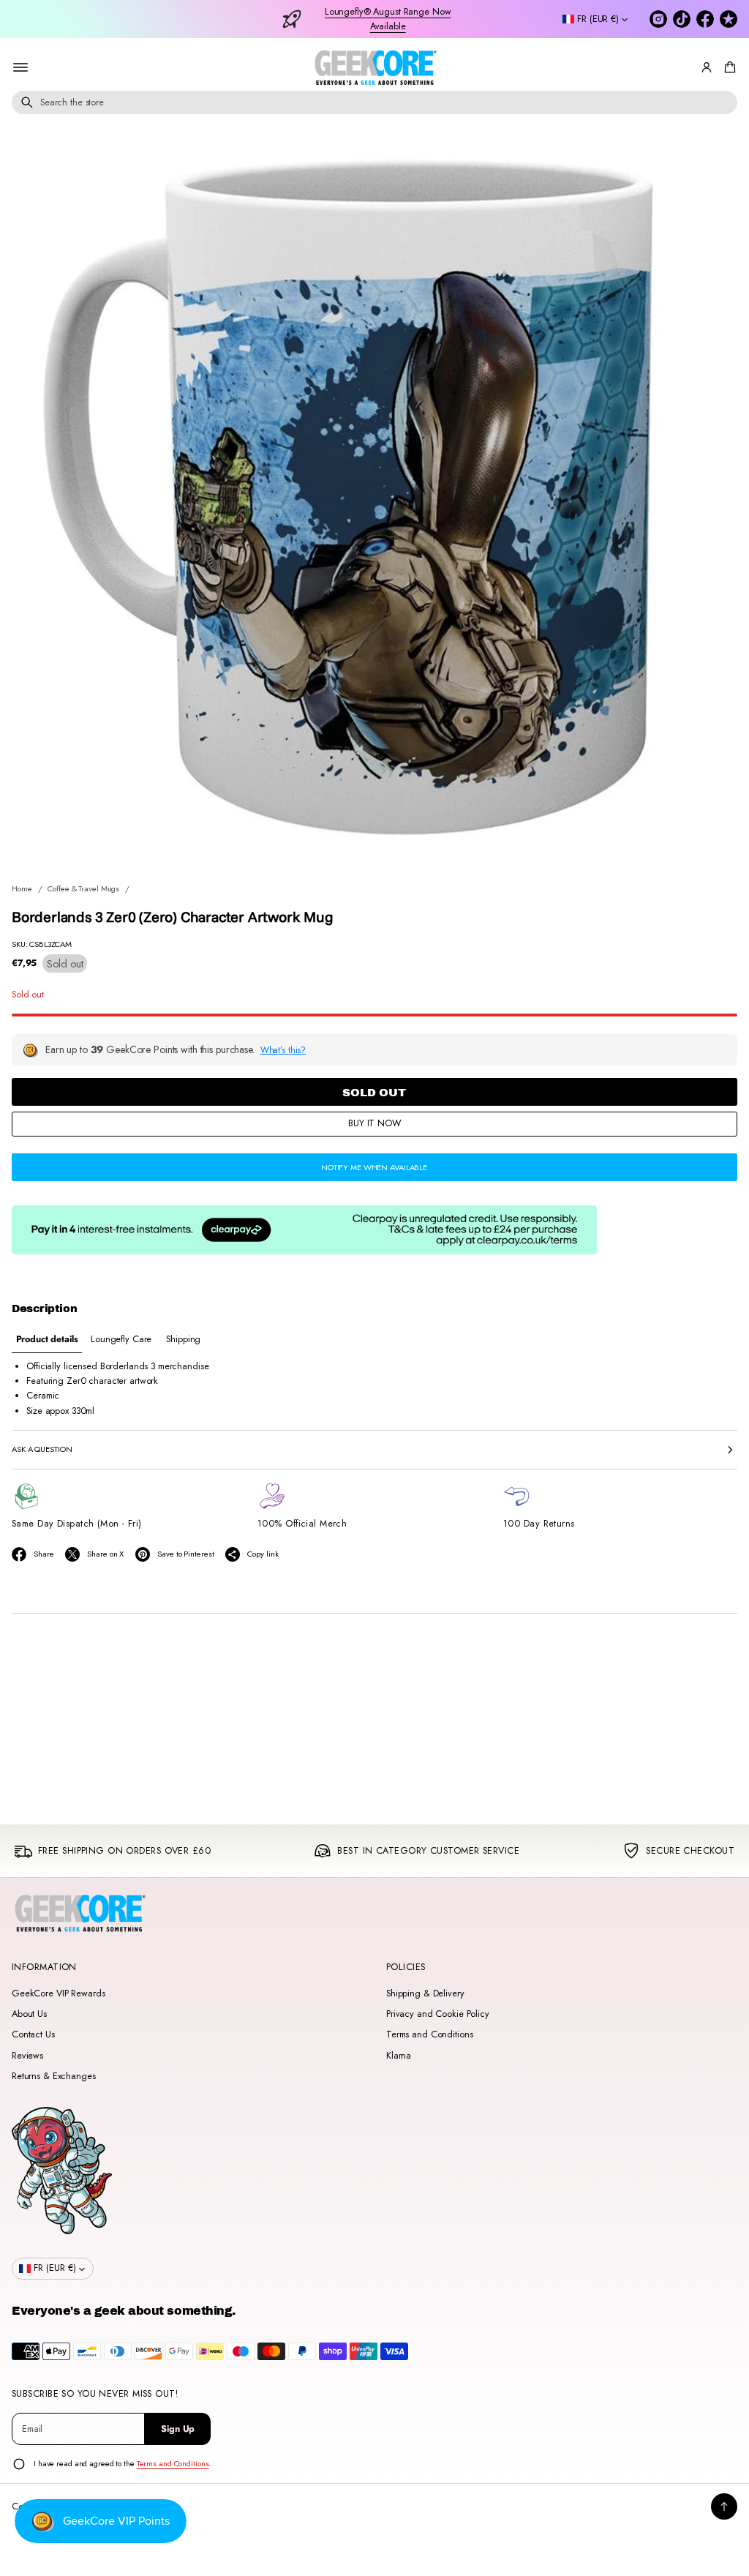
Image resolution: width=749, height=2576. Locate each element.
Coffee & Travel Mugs (83, 888)
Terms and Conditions (429, 2034)
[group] (47, 1340)
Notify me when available (374, 1167)
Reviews (27, 2056)
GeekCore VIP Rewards (58, 1993)
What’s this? (283, 1050)
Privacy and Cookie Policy (438, 2014)
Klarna (399, 2056)
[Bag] (728, 67)
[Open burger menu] (20, 67)
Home (22, 888)
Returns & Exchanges (54, 2076)
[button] (728, 67)
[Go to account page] (707, 67)
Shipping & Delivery (425, 1993)
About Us (29, 2014)
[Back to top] (724, 2506)
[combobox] (374, 102)
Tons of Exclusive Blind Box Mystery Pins (388, 19)
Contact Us (33, 2034)
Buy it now (374, 1123)
